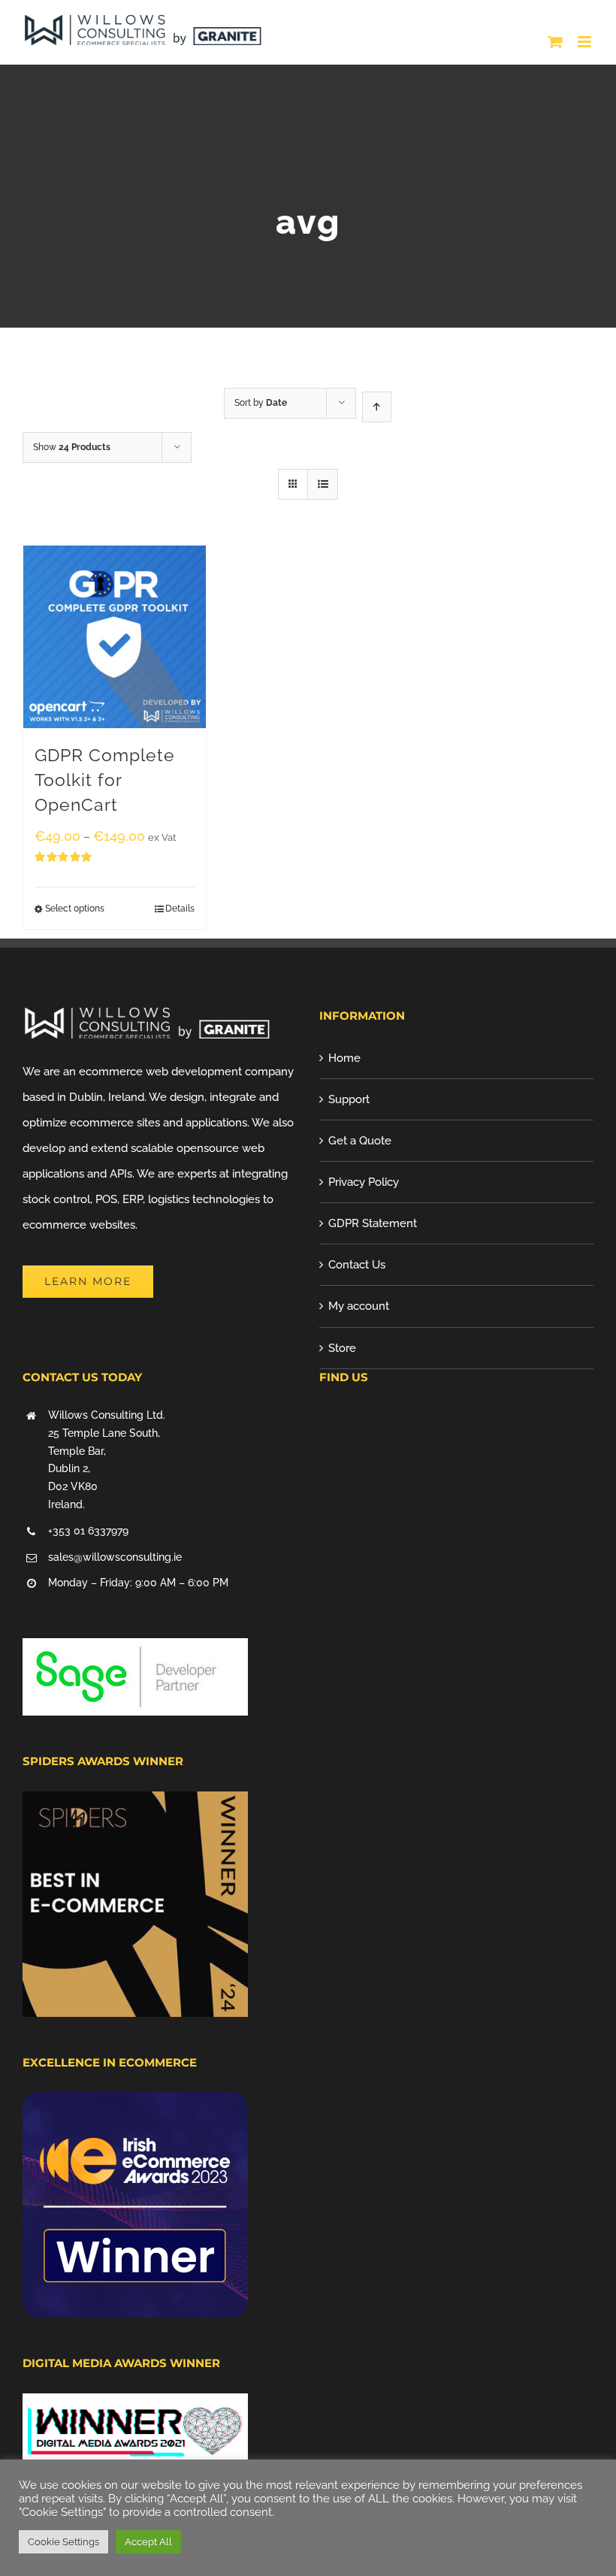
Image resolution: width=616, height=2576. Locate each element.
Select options (75, 909)
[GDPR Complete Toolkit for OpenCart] (115, 637)
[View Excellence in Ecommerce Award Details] (135, 2105)
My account (359, 1306)
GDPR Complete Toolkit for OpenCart (105, 780)
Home (344, 1058)
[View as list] (323, 484)
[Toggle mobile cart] (555, 42)
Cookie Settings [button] (63, 2542)
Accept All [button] (148, 2542)
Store (342, 1348)
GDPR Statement (373, 1223)
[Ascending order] (377, 407)
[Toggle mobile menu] (586, 42)
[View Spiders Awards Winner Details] (135, 1804)
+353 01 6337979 (88, 1531)
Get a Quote (360, 1141)
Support (349, 1099)
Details (180, 909)
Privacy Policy (364, 1182)
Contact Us (357, 1265)
